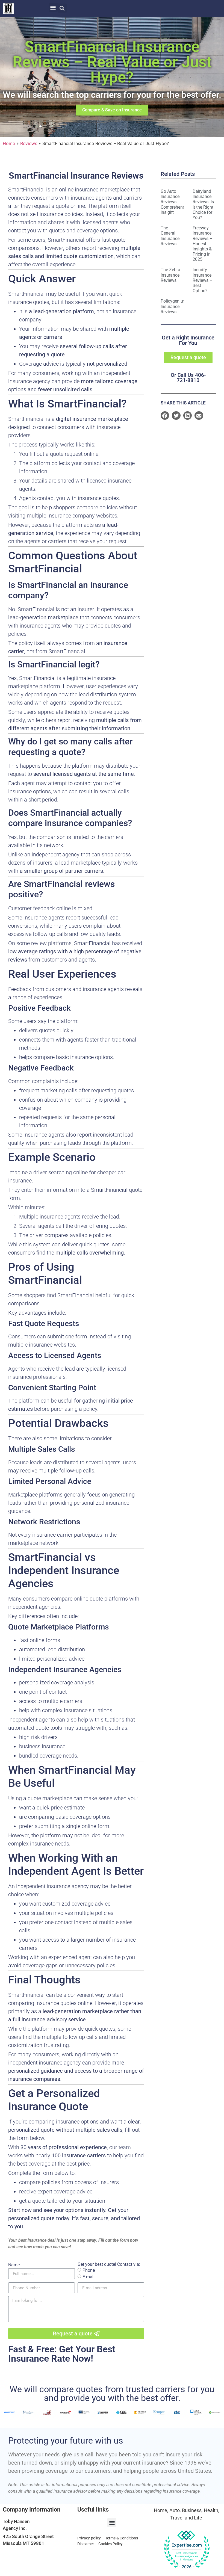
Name (14, 2265)
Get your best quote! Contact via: (109, 2264)
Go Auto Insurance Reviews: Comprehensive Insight (176, 202)
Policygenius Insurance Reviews (173, 306)
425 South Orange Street (28, 2536)
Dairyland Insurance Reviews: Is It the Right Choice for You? (203, 204)
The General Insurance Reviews (170, 236)
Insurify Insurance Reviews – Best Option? (203, 280)
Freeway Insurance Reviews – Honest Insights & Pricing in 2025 (203, 244)
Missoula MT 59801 (23, 2543)
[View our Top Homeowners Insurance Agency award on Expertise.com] (187, 2550)
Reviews (29, 143)
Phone (89, 2270)
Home (9, 143)
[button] (53, 7)
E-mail (89, 2277)
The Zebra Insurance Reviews (170, 275)
